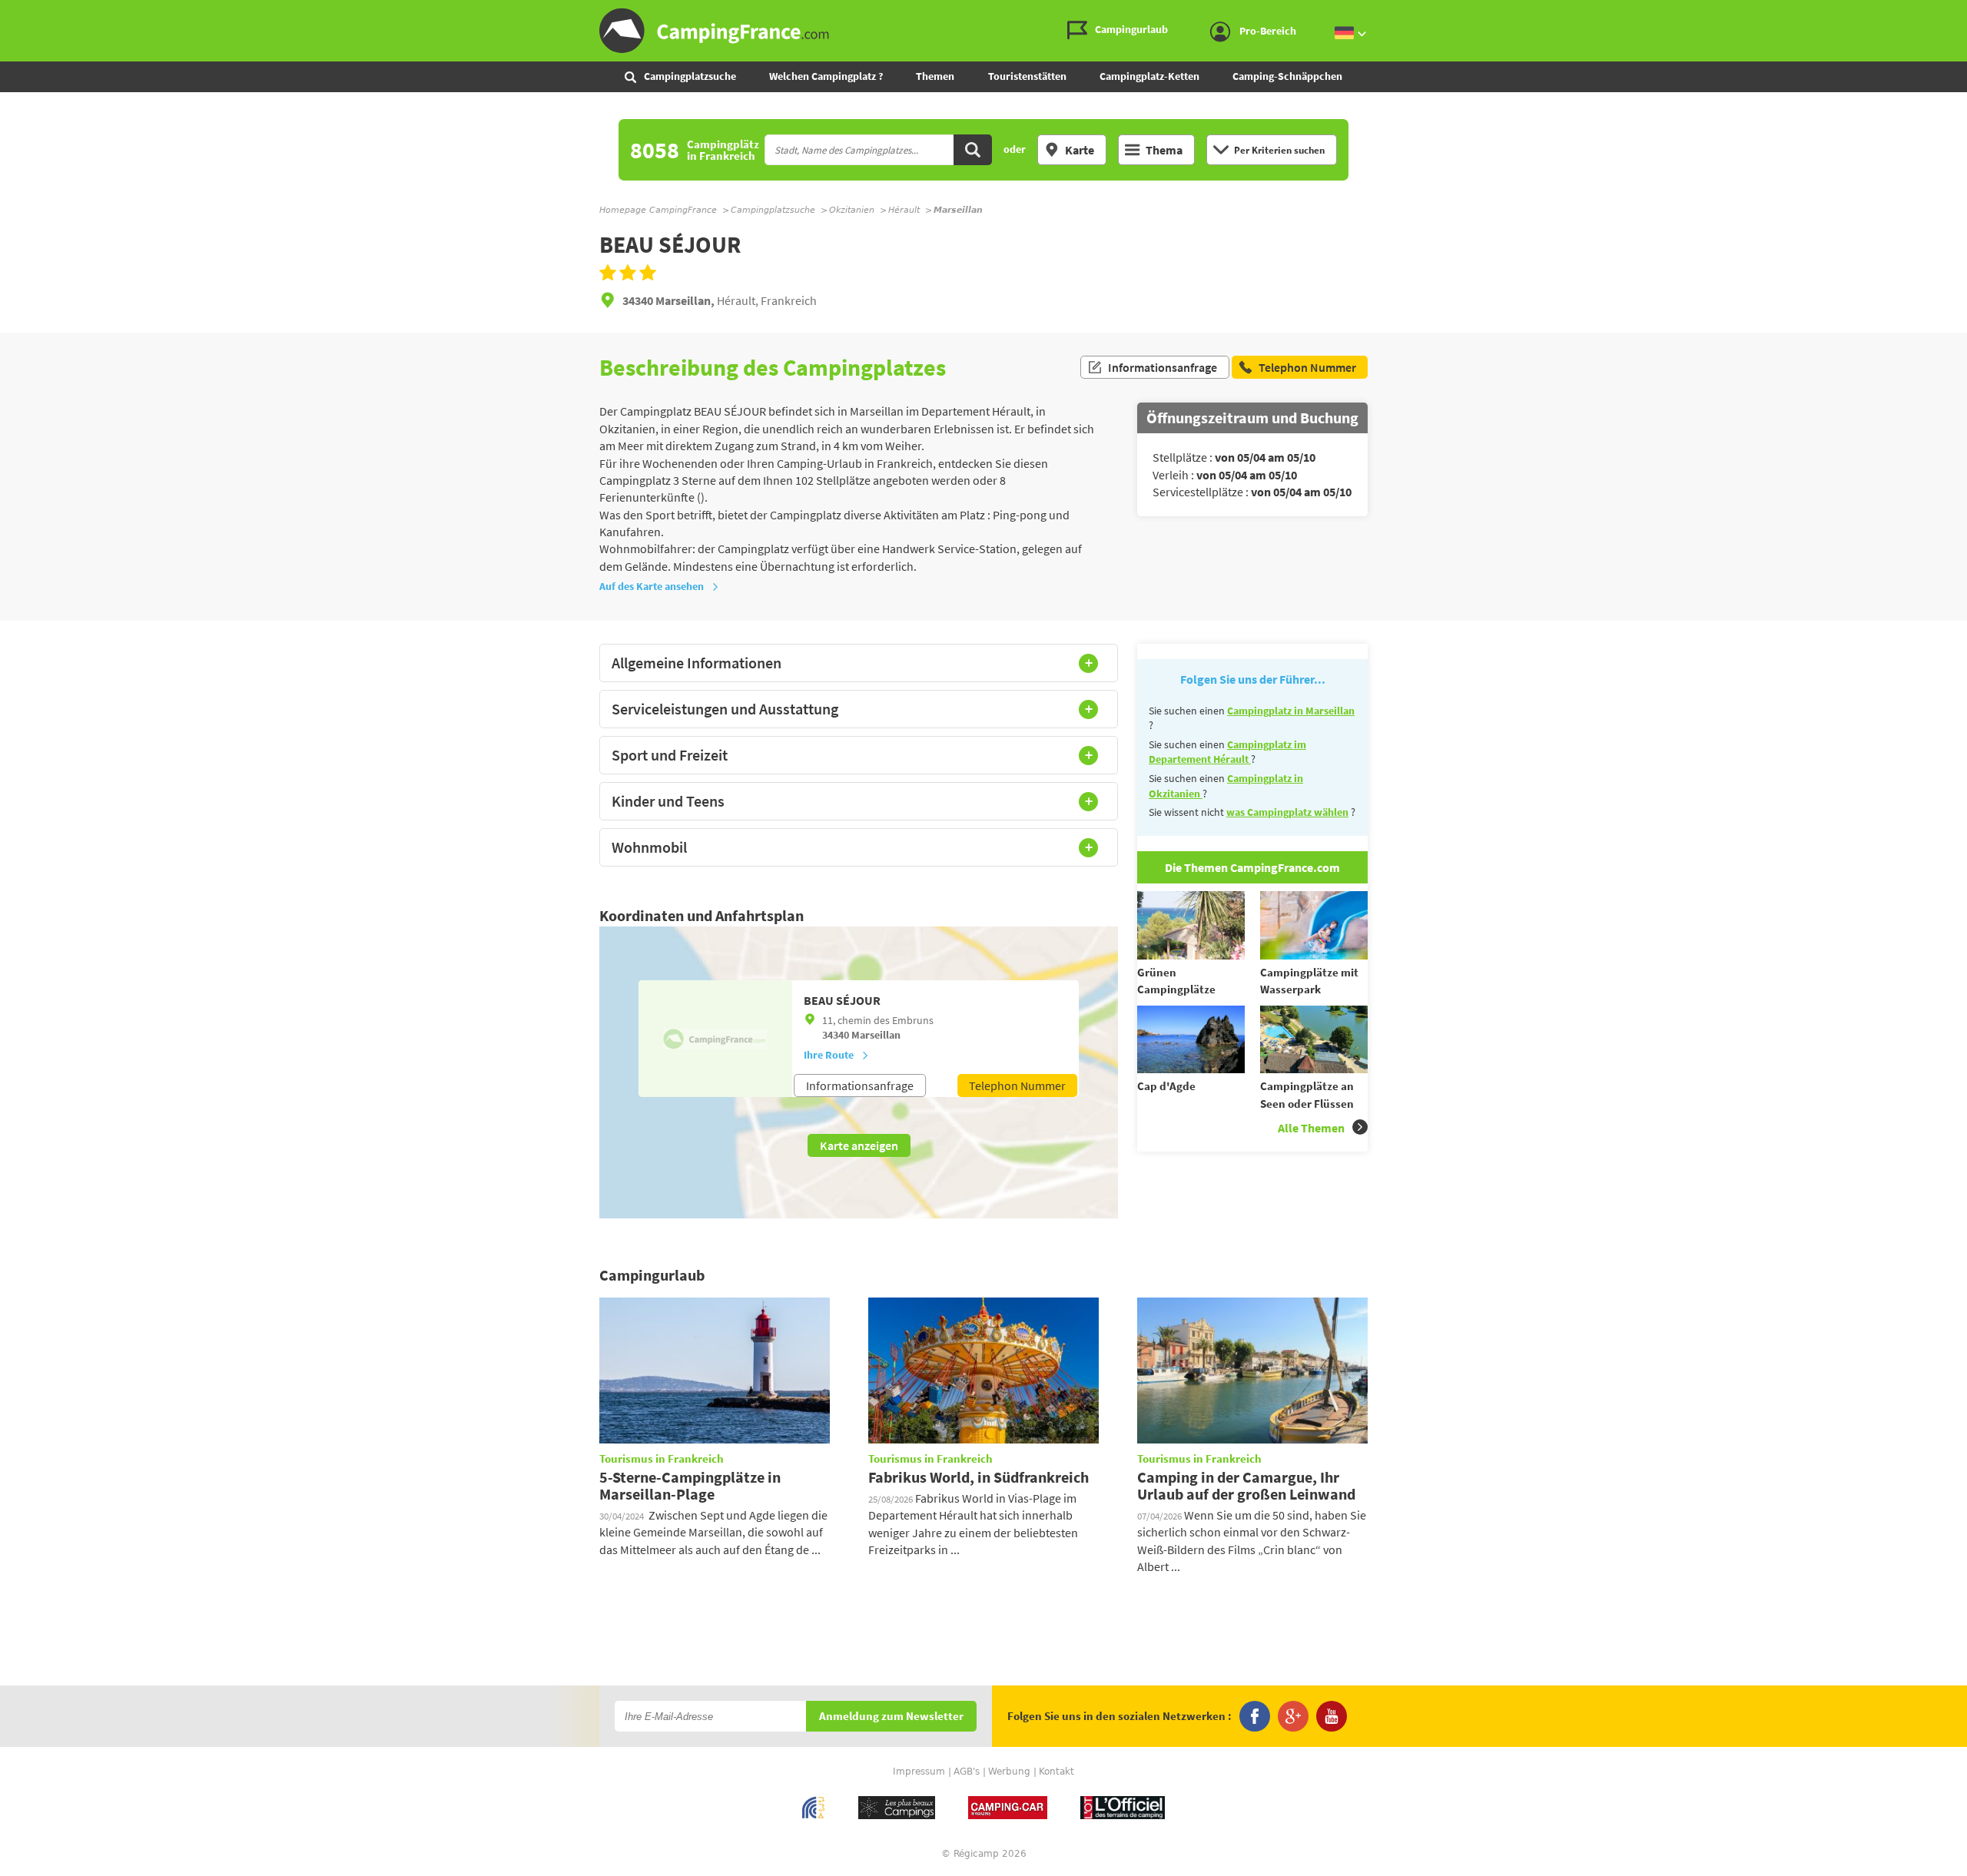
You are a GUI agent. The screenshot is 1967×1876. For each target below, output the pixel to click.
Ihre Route (829, 1055)
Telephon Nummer (1017, 1085)
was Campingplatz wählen (1287, 812)
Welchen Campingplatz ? (826, 76)
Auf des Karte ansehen (652, 586)
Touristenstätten (1027, 76)
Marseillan (876, 1035)
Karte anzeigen (859, 1145)
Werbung (1009, 1772)
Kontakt (1056, 1772)
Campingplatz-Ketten (1149, 76)
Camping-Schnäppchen (1287, 76)
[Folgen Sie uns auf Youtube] (1332, 1716)
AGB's (967, 1772)
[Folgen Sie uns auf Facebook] (1255, 1716)
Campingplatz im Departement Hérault (1227, 752)
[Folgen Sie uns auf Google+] (1293, 1716)
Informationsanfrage (1163, 367)
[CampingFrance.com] (983, 31)
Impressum (919, 1772)
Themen (935, 76)
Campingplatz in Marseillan (1291, 711)
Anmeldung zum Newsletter (891, 1717)
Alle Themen (1311, 1128)
